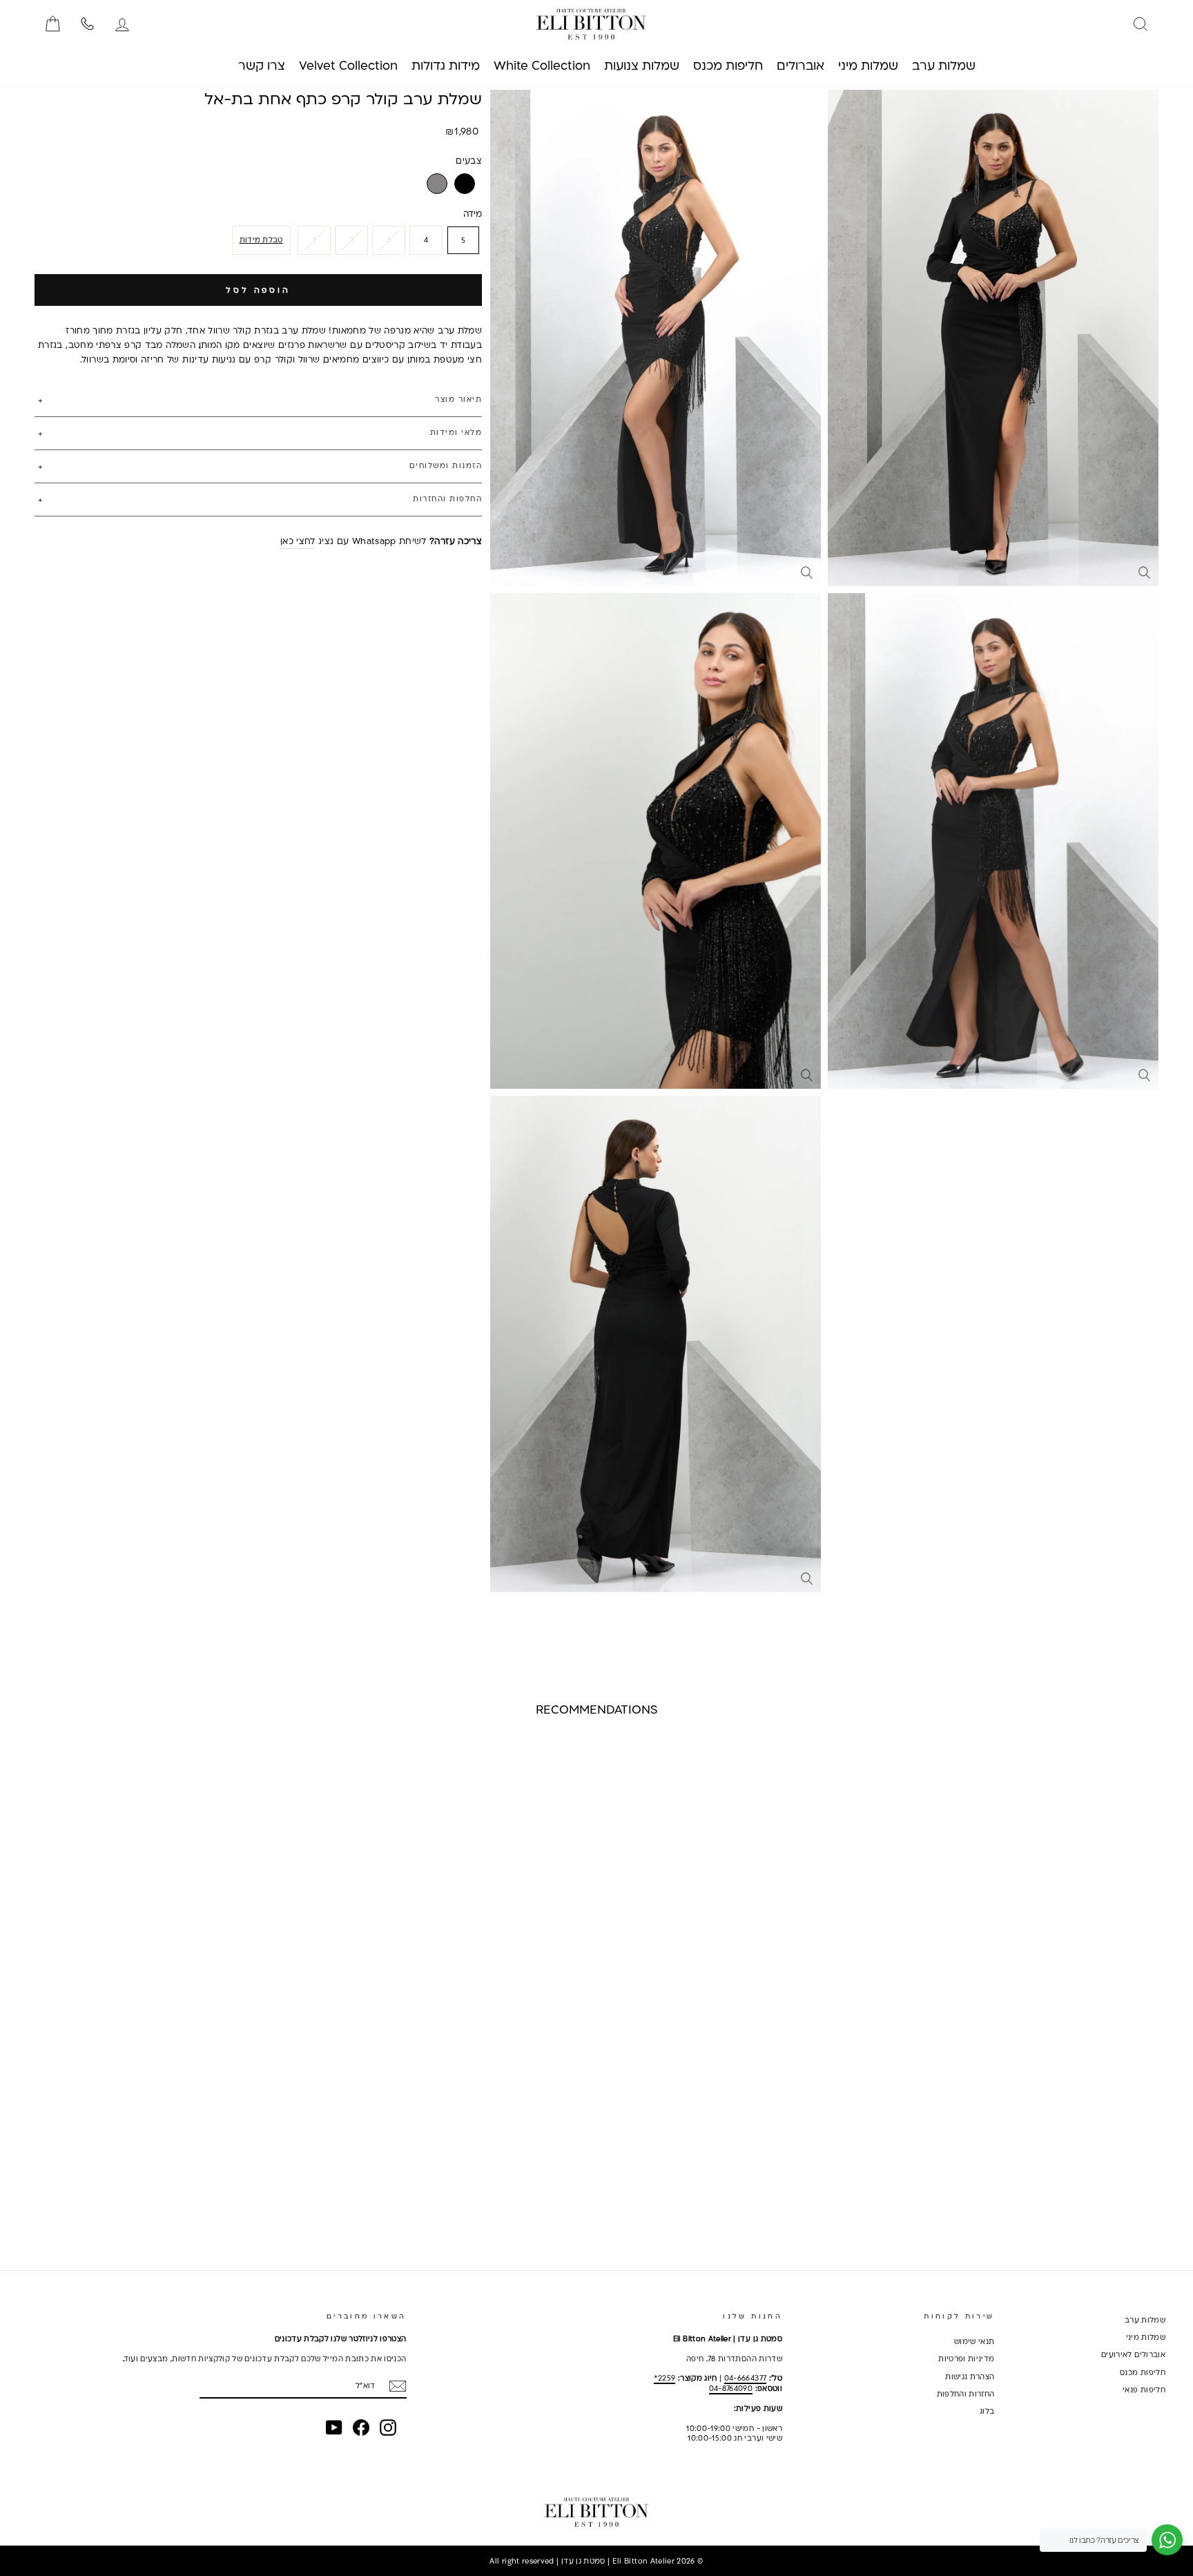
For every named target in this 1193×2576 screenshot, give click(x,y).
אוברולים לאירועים (1133, 2354)
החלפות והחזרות (447, 498)
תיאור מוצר (458, 400)
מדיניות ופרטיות (966, 2359)
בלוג (987, 2411)
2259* (665, 2378)
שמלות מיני (1146, 2337)
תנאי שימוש (974, 2341)
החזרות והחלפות (966, 2394)
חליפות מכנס (1143, 2372)
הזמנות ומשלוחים (446, 465)
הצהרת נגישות (970, 2376)
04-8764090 (731, 2388)
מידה (473, 213)
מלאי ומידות (456, 432)
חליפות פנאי (1144, 2390)
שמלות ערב (1145, 2320)
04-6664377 (746, 2378)
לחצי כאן (298, 541)
